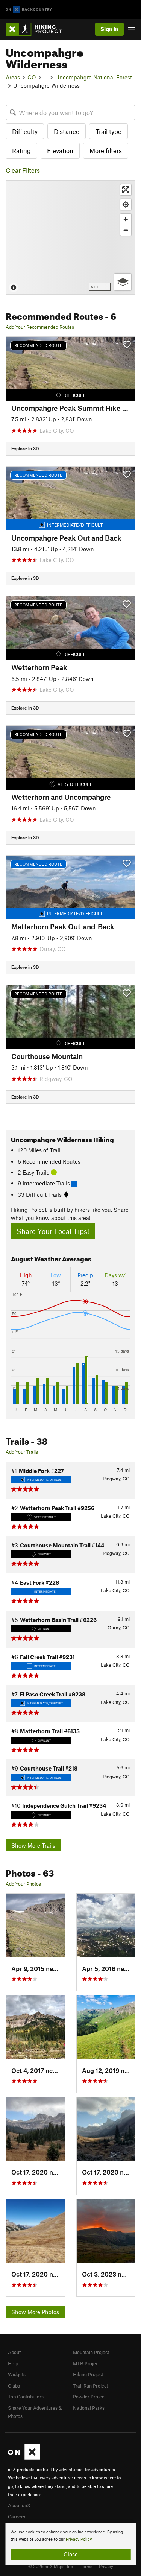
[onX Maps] (24, 2458)
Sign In (109, 29)
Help (13, 2363)
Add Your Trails (22, 1452)
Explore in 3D (25, 448)
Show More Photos (35, 2312)
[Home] (37, 29)
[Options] (123, 282)
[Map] (70, 237)
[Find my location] (126, 204)
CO (32, 77)
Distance (67, 131)
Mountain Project (91, 2352)
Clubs (14, 2386)
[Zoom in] (126, 219)
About (14, 2352)
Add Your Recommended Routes (40, 327)
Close (71, 2554)
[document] (70, 2544)
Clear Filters (23, 170)
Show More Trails (33, 1845)
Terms (86, 2566)
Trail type (108, 131)
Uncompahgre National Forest (94, 77)
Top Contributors (26, 2397)
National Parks (89, 2408)
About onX (19, 2505)
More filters (106, 150)
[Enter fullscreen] (126, 190)
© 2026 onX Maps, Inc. (51, 2566)
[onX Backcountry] (29, 10)
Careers (17, 2517)
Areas (13, 77)
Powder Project (89, 2397)
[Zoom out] (126, 230)
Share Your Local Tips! (53, 1231)
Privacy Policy (79, 2539)
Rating (21, 150)
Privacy (106, 2566)
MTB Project (86, 2363)
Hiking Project (88, 2374)
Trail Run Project (90, 2386)
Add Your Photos (23, 1884)
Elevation (60, 150)
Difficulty (25, 131)
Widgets (17, 2374)
